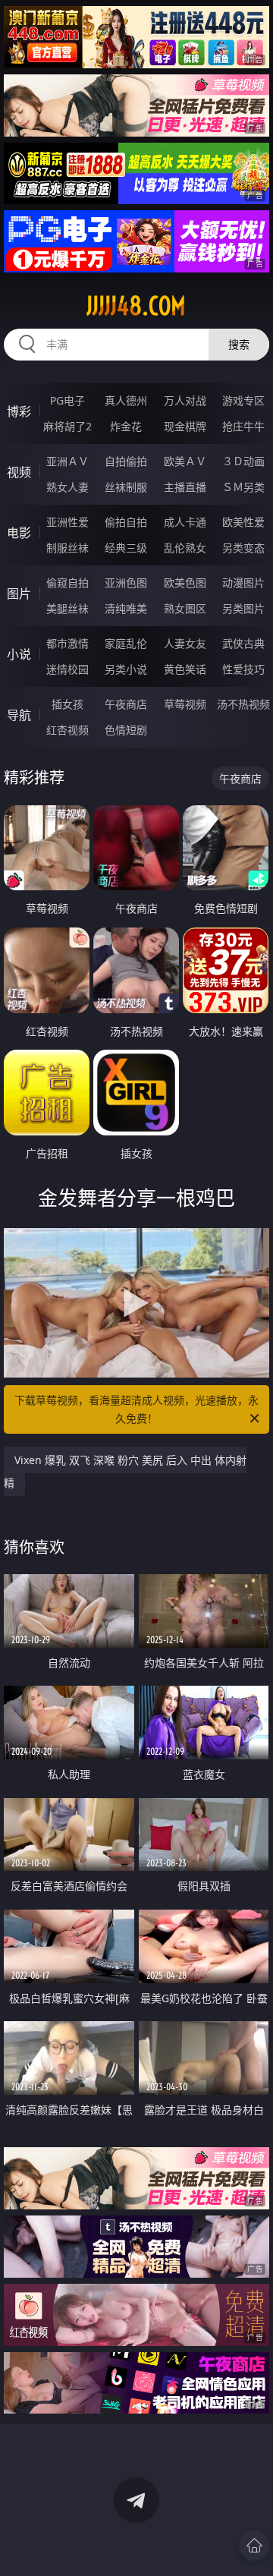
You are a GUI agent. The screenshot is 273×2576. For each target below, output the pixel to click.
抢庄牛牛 (243, 426)
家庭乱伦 (126, 643)
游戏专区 (243, 400)
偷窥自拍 (67, 583)
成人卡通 (185, 522)
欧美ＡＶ (185, 461)
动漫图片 (243, 583)
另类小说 (126, 669)
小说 (19, 654)
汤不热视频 (243, 704)
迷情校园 (67, 669)
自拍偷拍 (126, 461)
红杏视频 (67, 730)
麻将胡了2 (67, 426)
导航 (19, 715)
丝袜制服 (126, 487)
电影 (19, 533)
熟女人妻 (67, 487)
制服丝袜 (67, 548)
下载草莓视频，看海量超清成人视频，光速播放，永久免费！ (136, 1409)
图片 (19, 594)
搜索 (239, 344)
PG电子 (67, 400)
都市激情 (67, 643)
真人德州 (126, 400)
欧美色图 (185, 583)
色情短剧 (126, 730)
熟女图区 (185, 608)
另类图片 (243, 608)
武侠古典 (243, 643)
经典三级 (126, 548)
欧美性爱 (243, 522)
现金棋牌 (185, 426)
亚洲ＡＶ (67, 461)
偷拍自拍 (126, 522)
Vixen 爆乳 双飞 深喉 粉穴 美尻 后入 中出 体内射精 (125, 1471)
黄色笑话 (185, 669)
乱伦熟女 (185, 548)
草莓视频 (185, 704)
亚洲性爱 (67, 522)
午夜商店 (126, 704)
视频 (19, 472)
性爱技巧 (243, 669)
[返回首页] (254, 2546)
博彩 (19, 411)
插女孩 (67, 704)
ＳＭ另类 (243, 487)
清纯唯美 (126, 608)
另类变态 (243, 548)
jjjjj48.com (136, 306)
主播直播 (185, 487)
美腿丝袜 (67, 608)
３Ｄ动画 (243, 461)
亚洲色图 (126, 583)
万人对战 (185, 400)
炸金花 (126, 426)
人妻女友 (185, 643)
